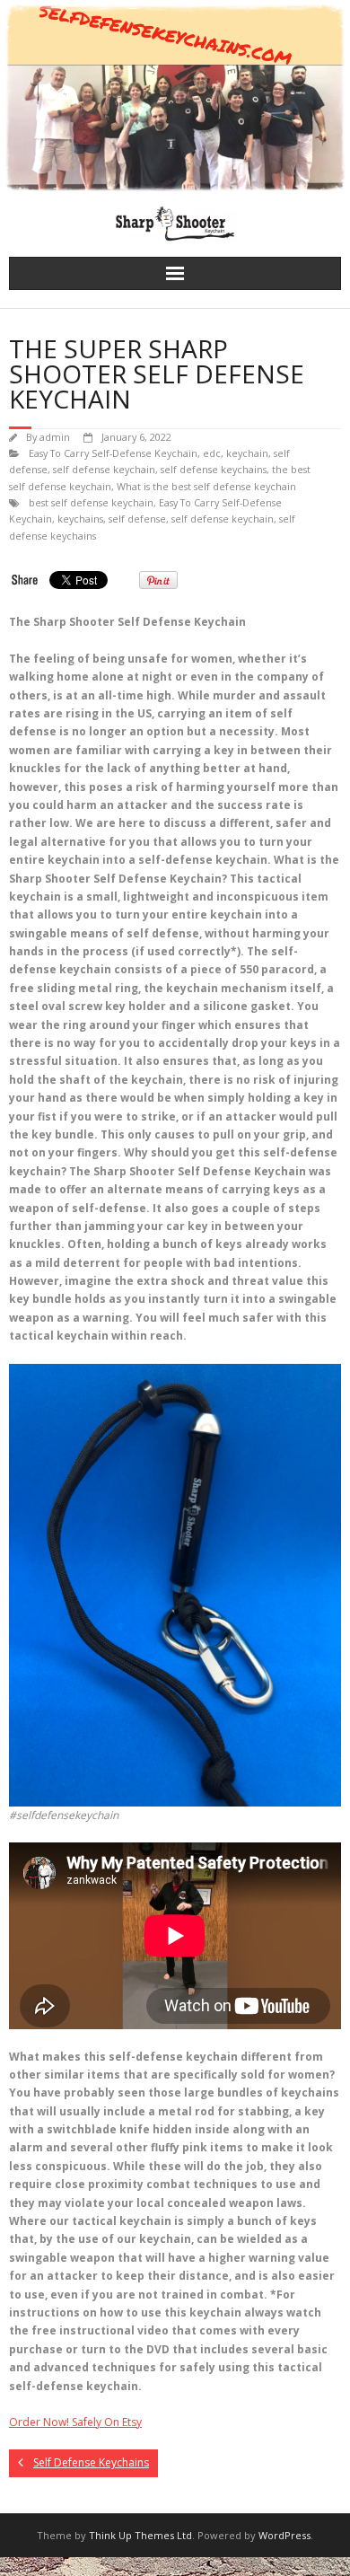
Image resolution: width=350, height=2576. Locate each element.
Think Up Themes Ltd (140, 2535)
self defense (137, 519)
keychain (247, 453)
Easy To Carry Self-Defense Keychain (113, 453)
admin (55, 437)
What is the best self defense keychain (206, 486)
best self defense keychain (91, 502)
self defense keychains (214, 469)
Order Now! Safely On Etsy (75, 2422)
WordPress (284, 2535)
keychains (80, 519)
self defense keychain (104, 469)
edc (212, 453)
